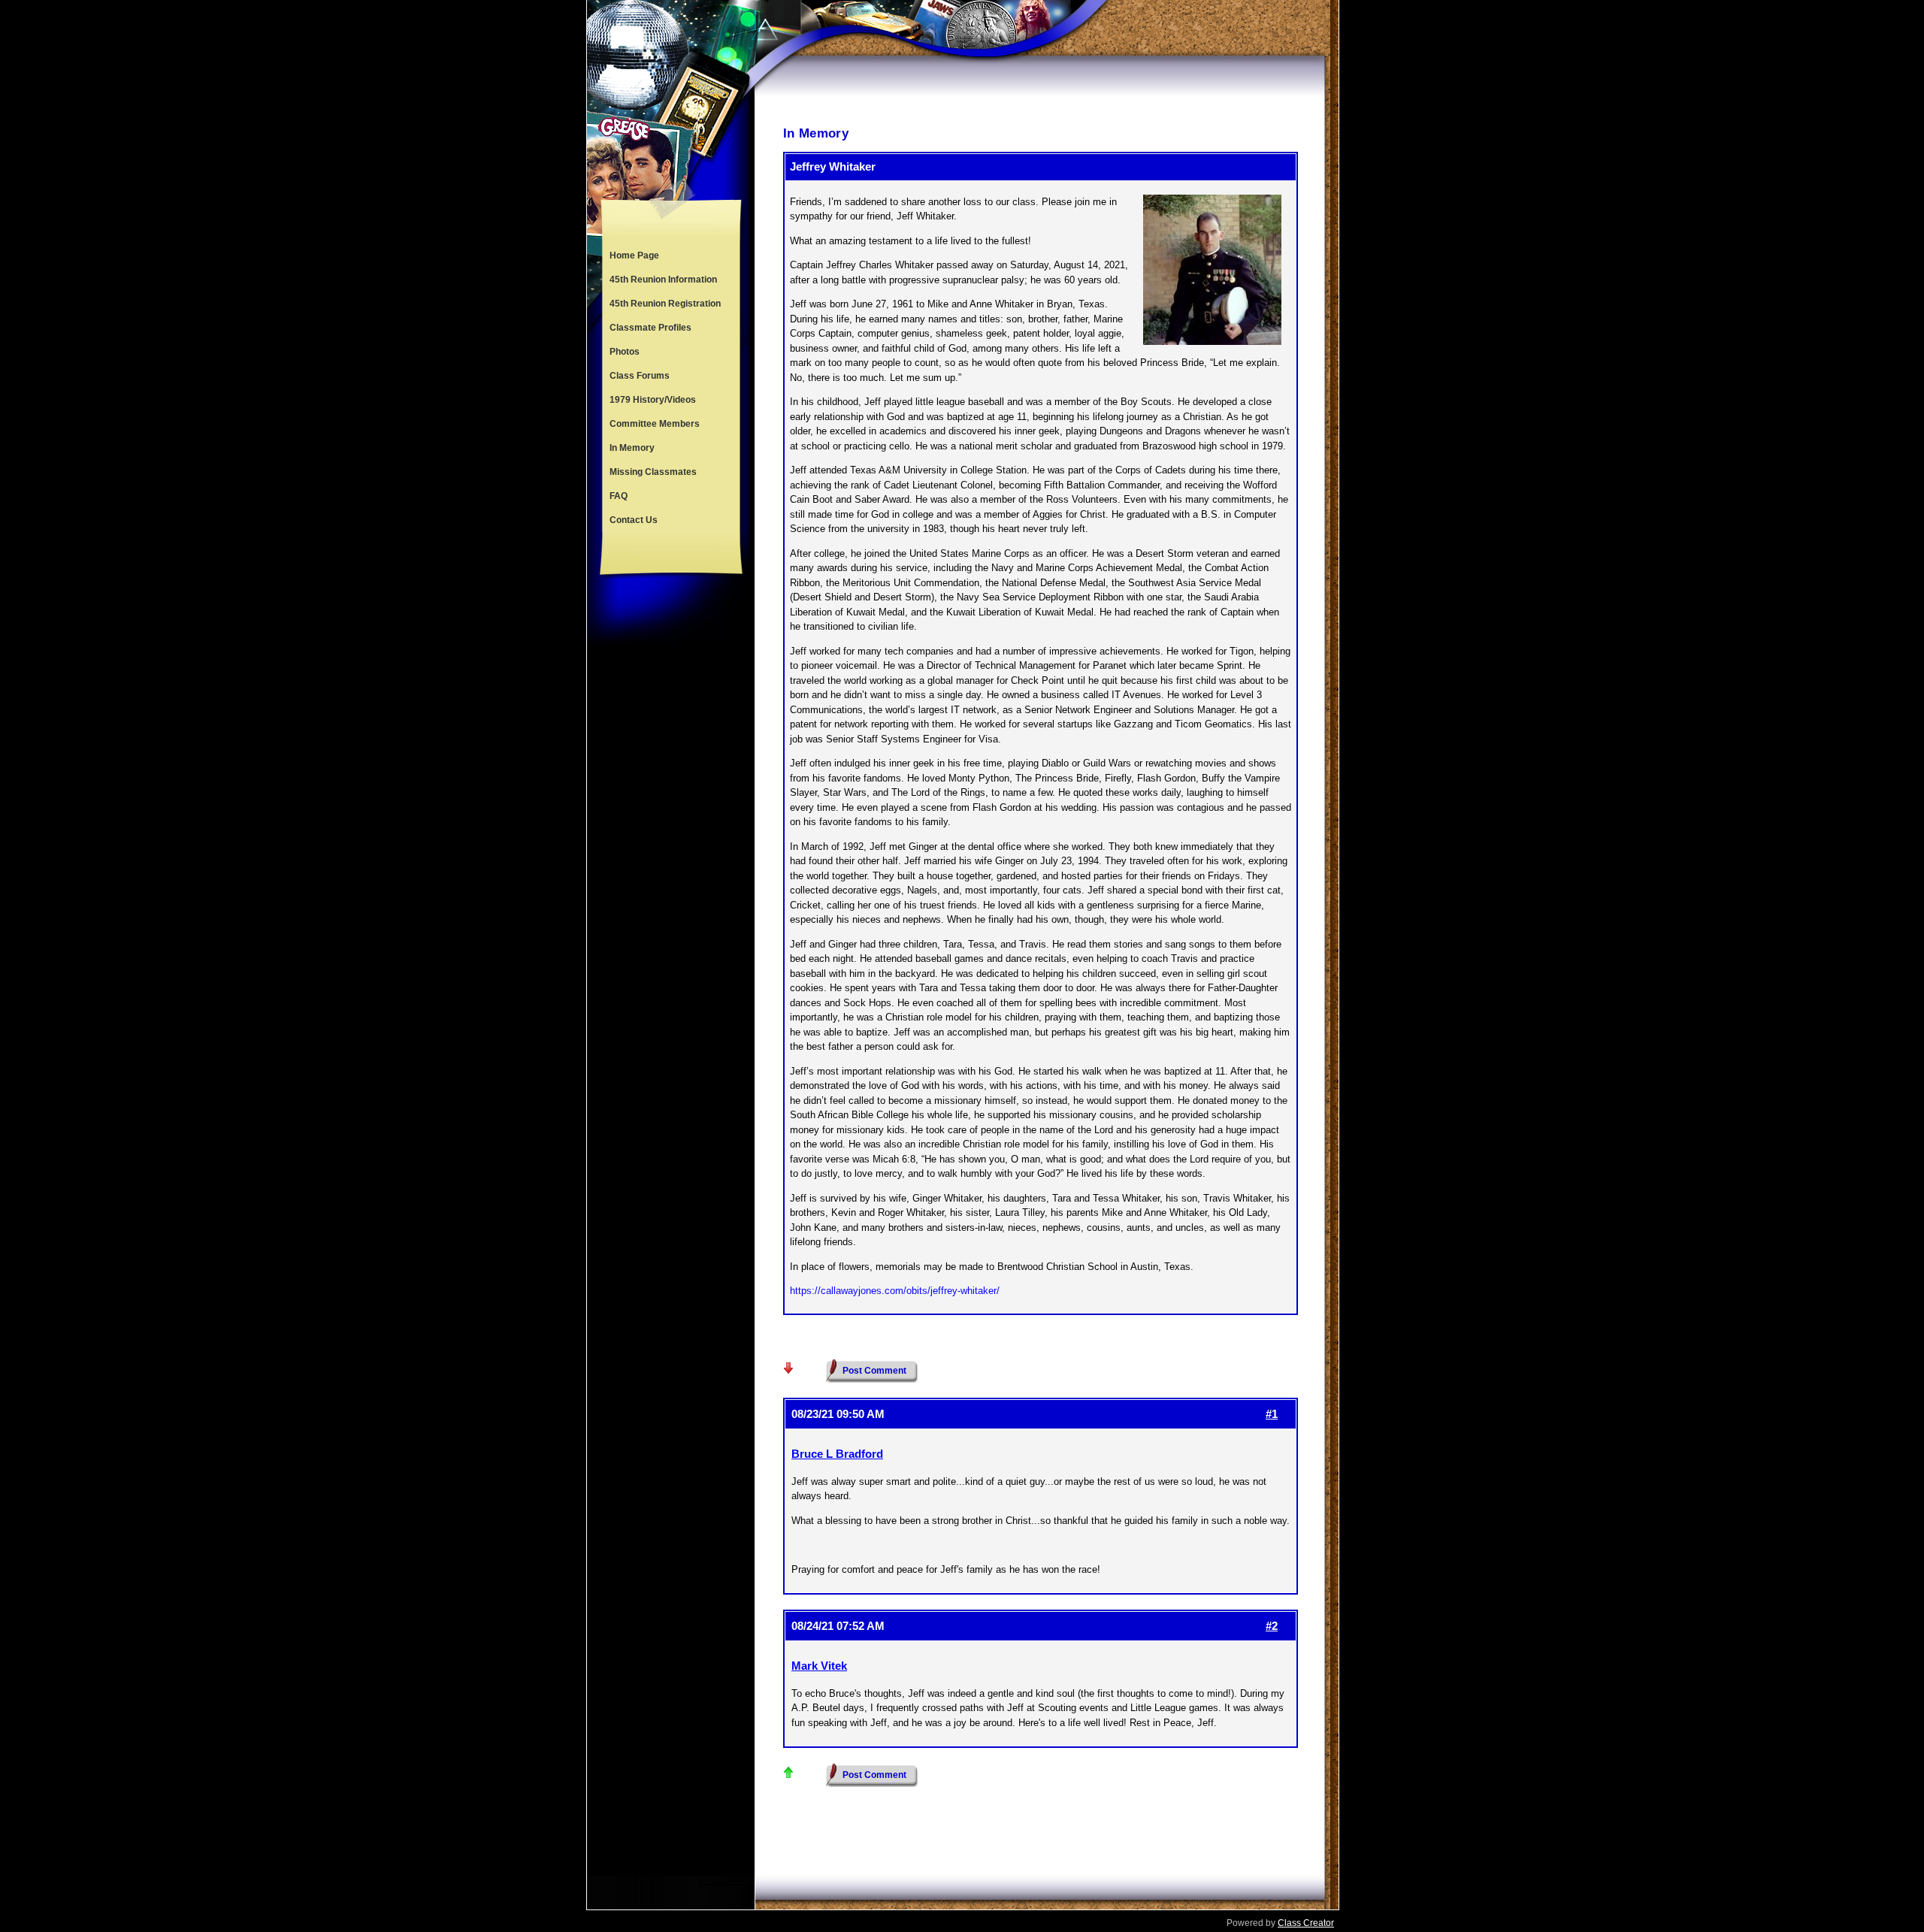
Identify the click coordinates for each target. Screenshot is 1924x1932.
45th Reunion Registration (665, 304)
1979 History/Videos (653, 400)
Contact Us (634, 520)
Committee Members (655, 424)
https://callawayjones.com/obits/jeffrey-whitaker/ (895, 1291)
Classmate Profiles (650, 328)
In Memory (632, 448)
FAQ (619, 496)
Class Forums (640, 376)
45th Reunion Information (663, 280)
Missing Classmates (653, 472)
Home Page (634, 255)
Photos (625, 352)
